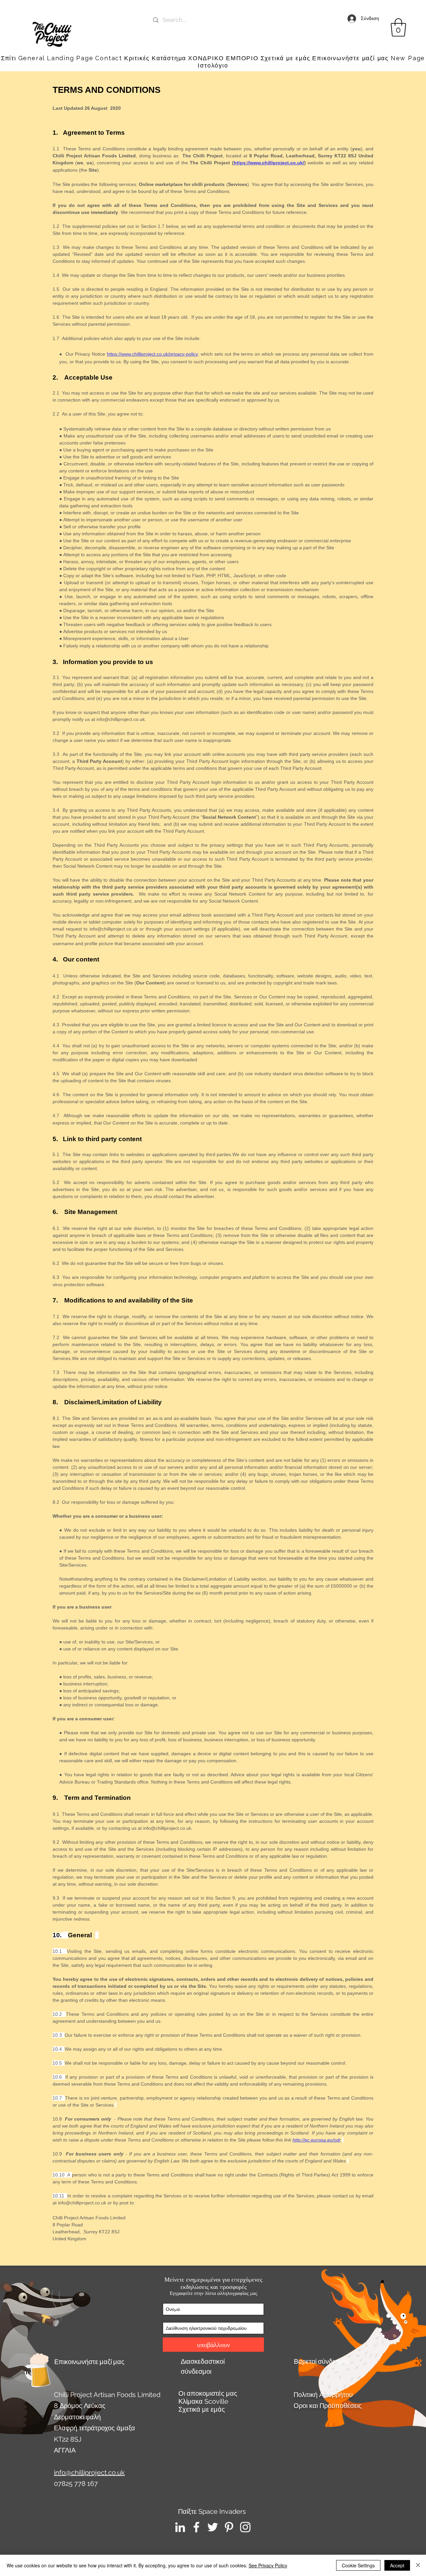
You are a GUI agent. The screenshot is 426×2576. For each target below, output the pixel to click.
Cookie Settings (358, 2565)
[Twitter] (213, 2527)
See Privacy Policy (268, 2565)
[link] (398, 27)
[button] (350, 58)
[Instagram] (245, 2527)
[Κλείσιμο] (418, 2565)
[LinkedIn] (180, 2527)
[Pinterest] (229, 2527)
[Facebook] (196, 2527)
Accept (397, 2565)
